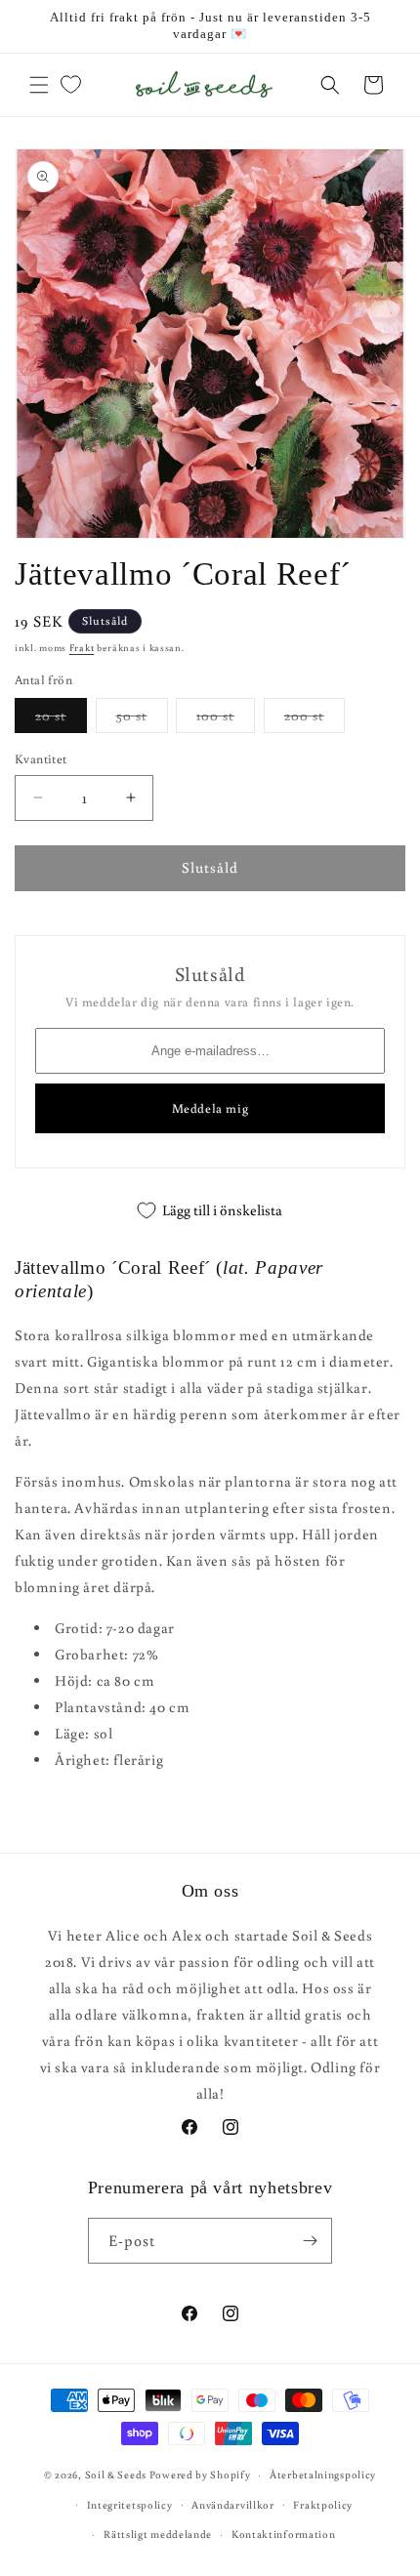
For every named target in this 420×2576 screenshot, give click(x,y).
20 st (61, 719)
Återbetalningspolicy (323, 2474)
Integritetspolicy (130, 2505)
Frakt (82, 648)
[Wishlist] (70, 85)
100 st (226, 719)
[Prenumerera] (310, 2241)
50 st (142, 719)
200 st (315, 719)
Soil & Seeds (116, 2474)
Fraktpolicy (323, 2505)
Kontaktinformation (284, 2534)
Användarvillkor (233, 2505)
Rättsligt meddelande (158, 2534)
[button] (39, 85)
